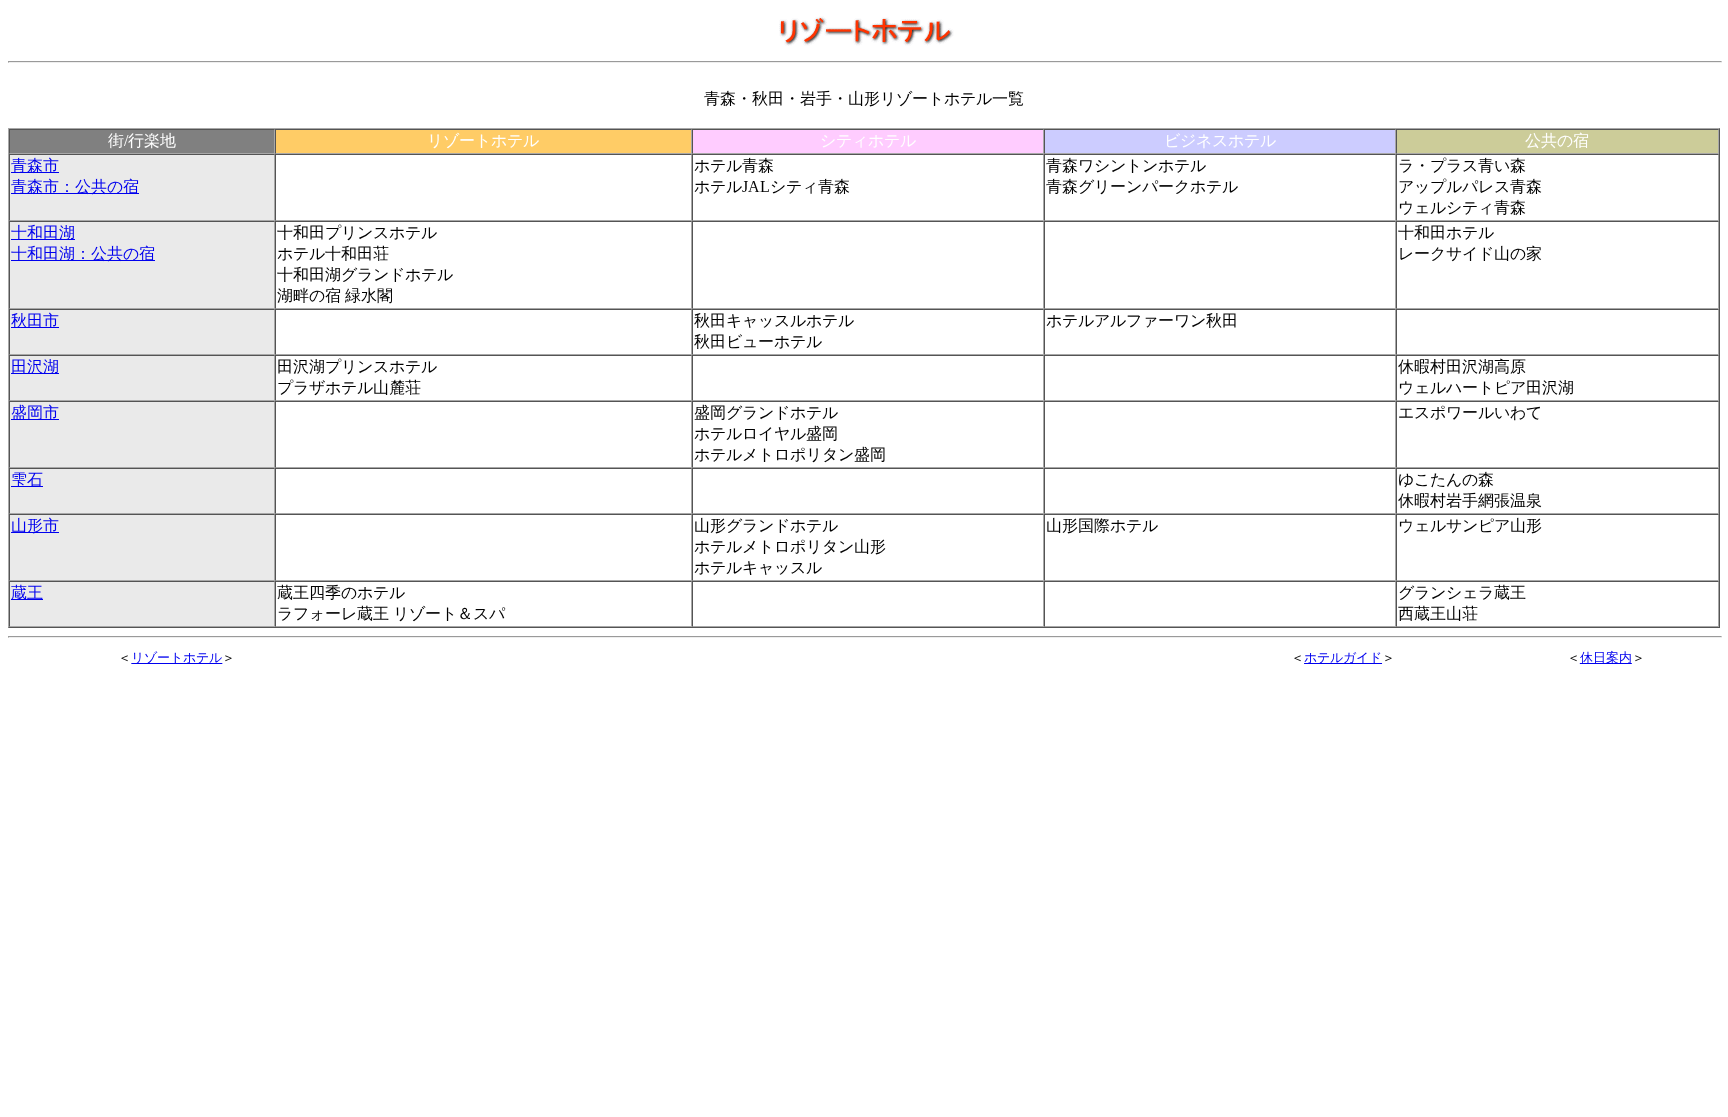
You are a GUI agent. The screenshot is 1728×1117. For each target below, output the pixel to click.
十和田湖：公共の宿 (83, 253)
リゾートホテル (176, 657)
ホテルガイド (1343, 657)
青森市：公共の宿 (75, 186)
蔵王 (27, 592)
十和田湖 (43, 232)
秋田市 (35, 320)
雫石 (27, 479)
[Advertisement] (497, 774)
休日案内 (1606, 657)
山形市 (35, 525)
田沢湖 (35, 366)
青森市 (35, 165)
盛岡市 (35, 412)
